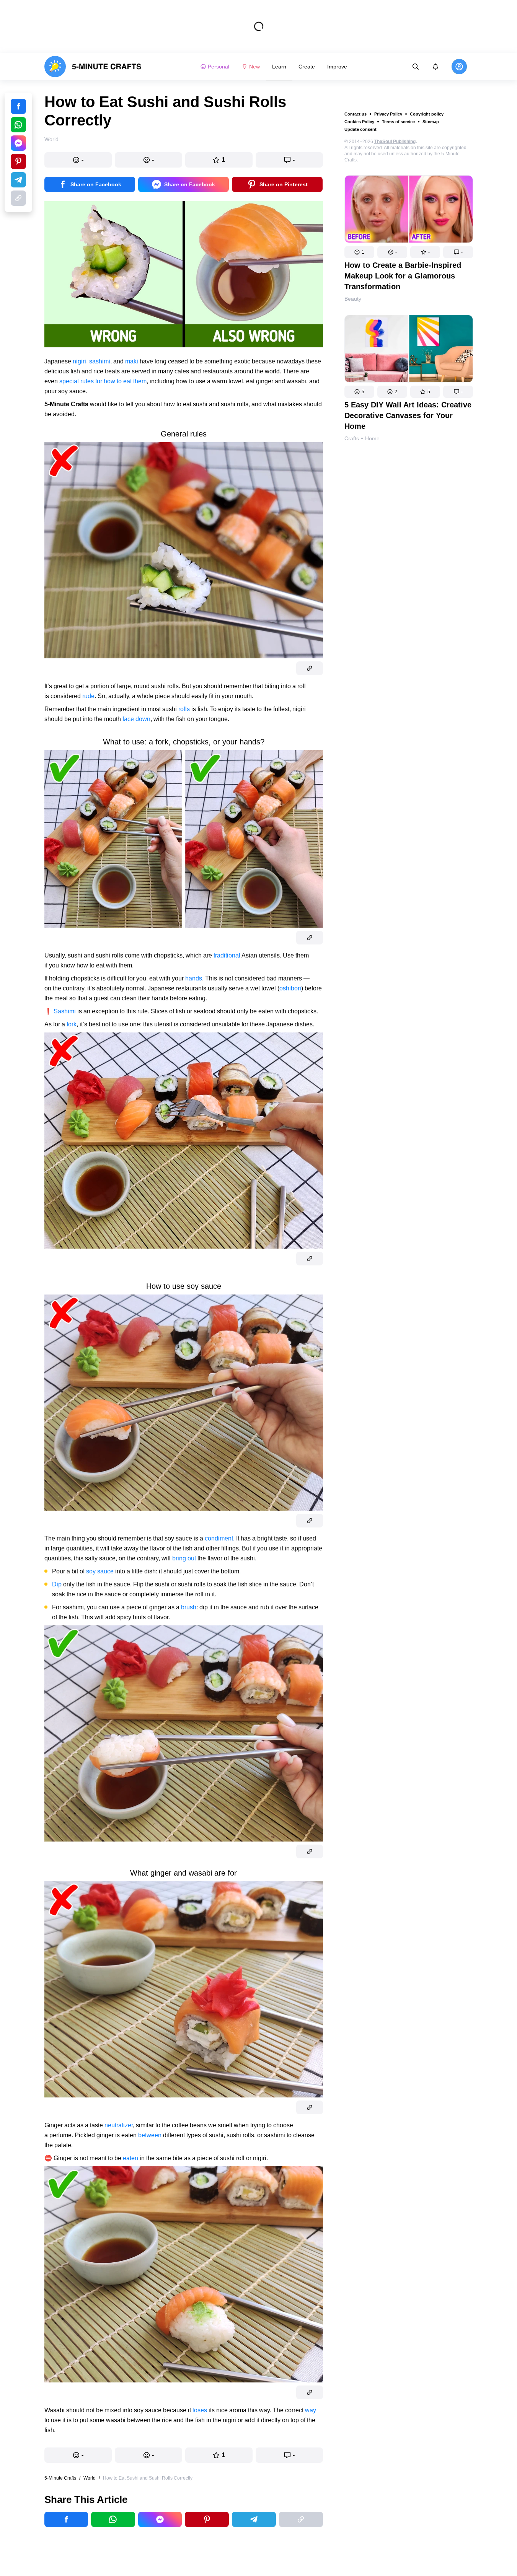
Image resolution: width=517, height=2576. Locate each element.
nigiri (79, 361)
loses (200, 2410)
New (254, 67)
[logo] (93, 67)
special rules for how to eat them (103, 381)
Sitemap (431, 122)
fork (72, 1024)
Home (372, 438)
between (150, 2135)
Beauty (353, 299)
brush (189, 1607)
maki (132, 361)
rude (88, 696)
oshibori (290, 988)
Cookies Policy (359, 122)
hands (194, 978)
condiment (219, 1538)
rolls (184, 709)
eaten (130, 2158)
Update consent (360, 129)
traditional (227, 955)
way (311, 2410)
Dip (57, 1584)
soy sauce (100, 1571)
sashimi (100, 361)
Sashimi (65, 1011)
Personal (219, 67)
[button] (359, 252)
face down (136, 719)
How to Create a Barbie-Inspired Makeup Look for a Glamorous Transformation (403, 276)
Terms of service (398, 122)
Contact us (356, 114)
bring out (184, 1558)
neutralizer (119, 2125)
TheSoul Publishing (395, 142)
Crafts (352, 438)
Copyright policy (427, 114)
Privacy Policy (388, 114)
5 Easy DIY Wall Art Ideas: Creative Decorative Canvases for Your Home (408, 415)
